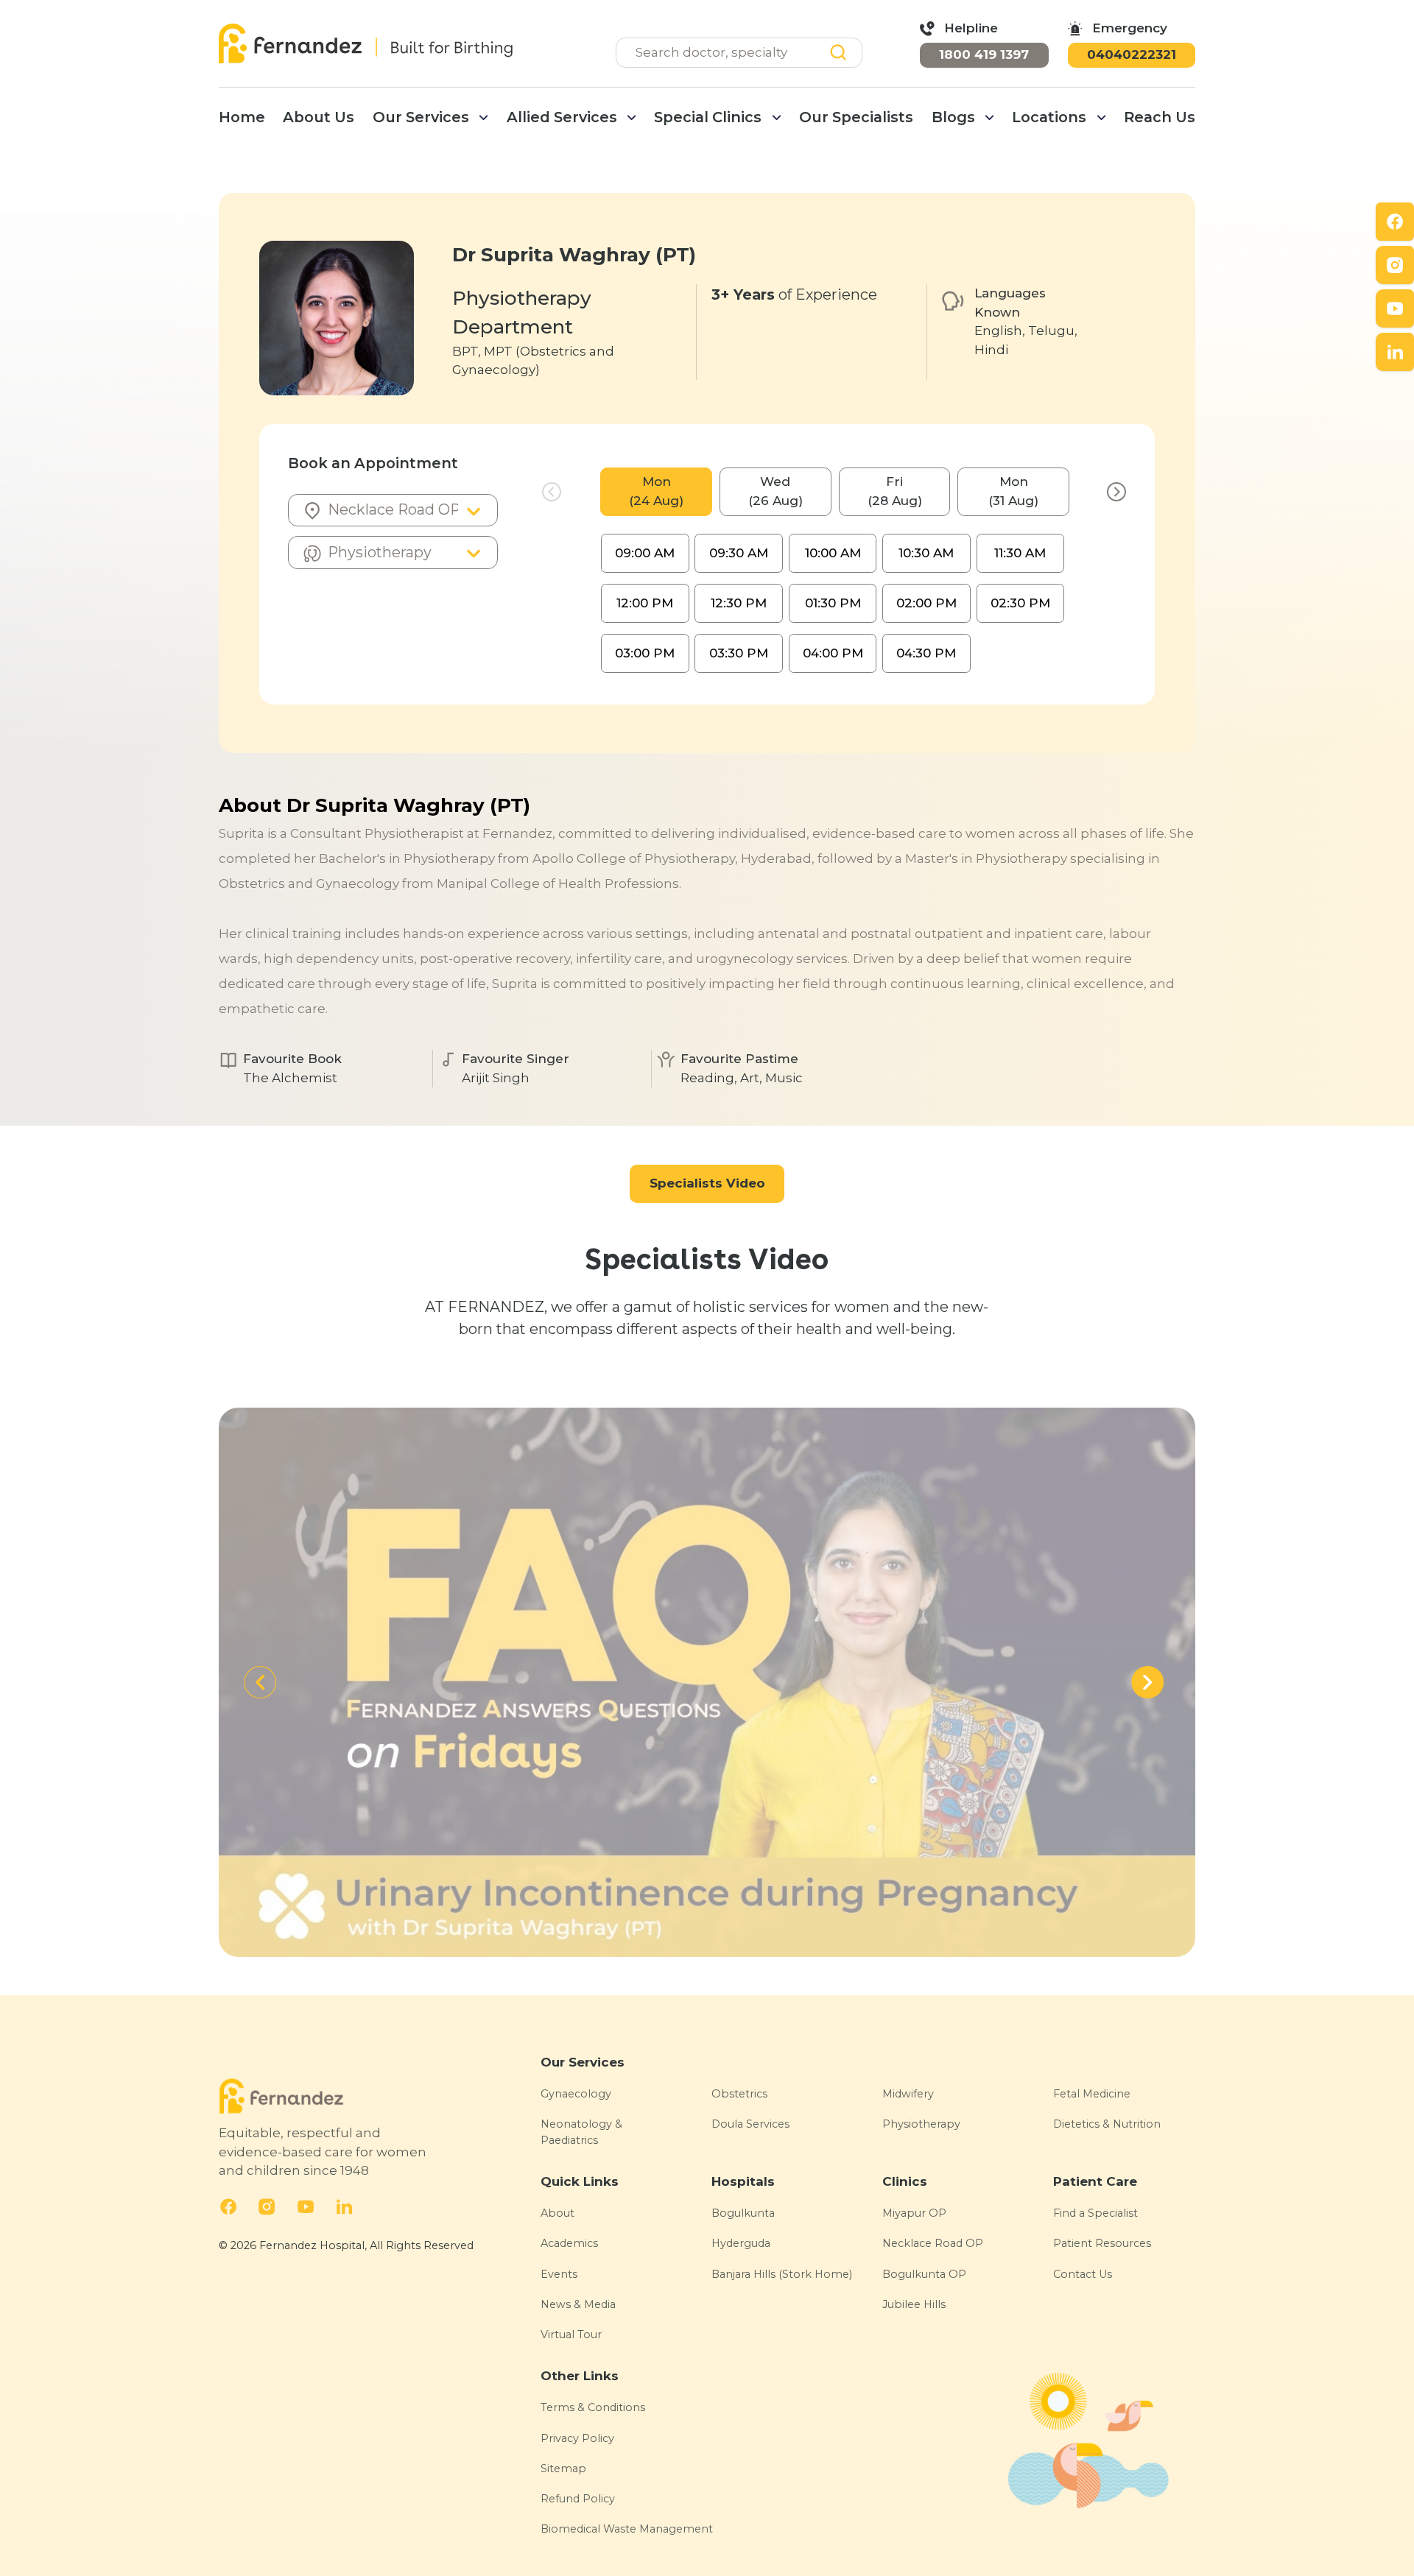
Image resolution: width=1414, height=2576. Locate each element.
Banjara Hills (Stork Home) (782, 2274)
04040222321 (1132, 54)
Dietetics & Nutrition (1107, 2124)
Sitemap (563, 2469)
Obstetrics (739, 2094)
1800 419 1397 (984, 54)
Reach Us (1160, 117)
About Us (319, 117)
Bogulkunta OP (924, 2274)
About (557, 2213)
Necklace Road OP (933, 2243)
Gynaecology (576, 2094)
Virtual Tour (571, 2335)
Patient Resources (1102, 2243)
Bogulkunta (743, 2213)
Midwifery (908, 2094)
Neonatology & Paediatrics (581, 2132)
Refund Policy (578, 2499)
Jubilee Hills (914, 2304)
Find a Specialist (1095, 2213)
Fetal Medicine (1092, 2094)
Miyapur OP (914, 2213)
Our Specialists (856, 117)
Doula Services (750, 2124)
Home (242, 117)
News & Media (578, 2304)
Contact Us (1083, 2274)
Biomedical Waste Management (627, 2529)
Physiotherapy (921, 2124)
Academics (569, 2243)
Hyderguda (741, 2243)
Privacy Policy (577, 2438)
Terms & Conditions (593, 2407)
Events (559, 2274)
